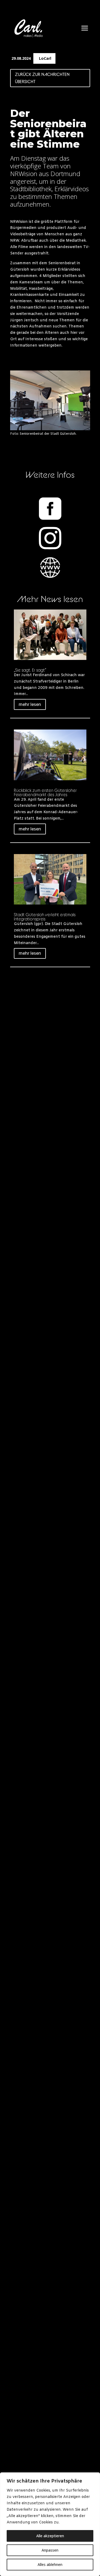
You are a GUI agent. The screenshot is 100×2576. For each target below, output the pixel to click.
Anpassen (50, 2550)
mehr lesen (30, 704)
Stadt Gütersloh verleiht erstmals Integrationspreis (45, 917)
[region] (50, 2524)
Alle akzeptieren (50, 2536)
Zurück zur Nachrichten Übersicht (42, 78)
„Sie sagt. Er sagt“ (30, 670)
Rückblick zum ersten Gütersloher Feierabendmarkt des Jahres (45, 792)
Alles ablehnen (50, 2564)
